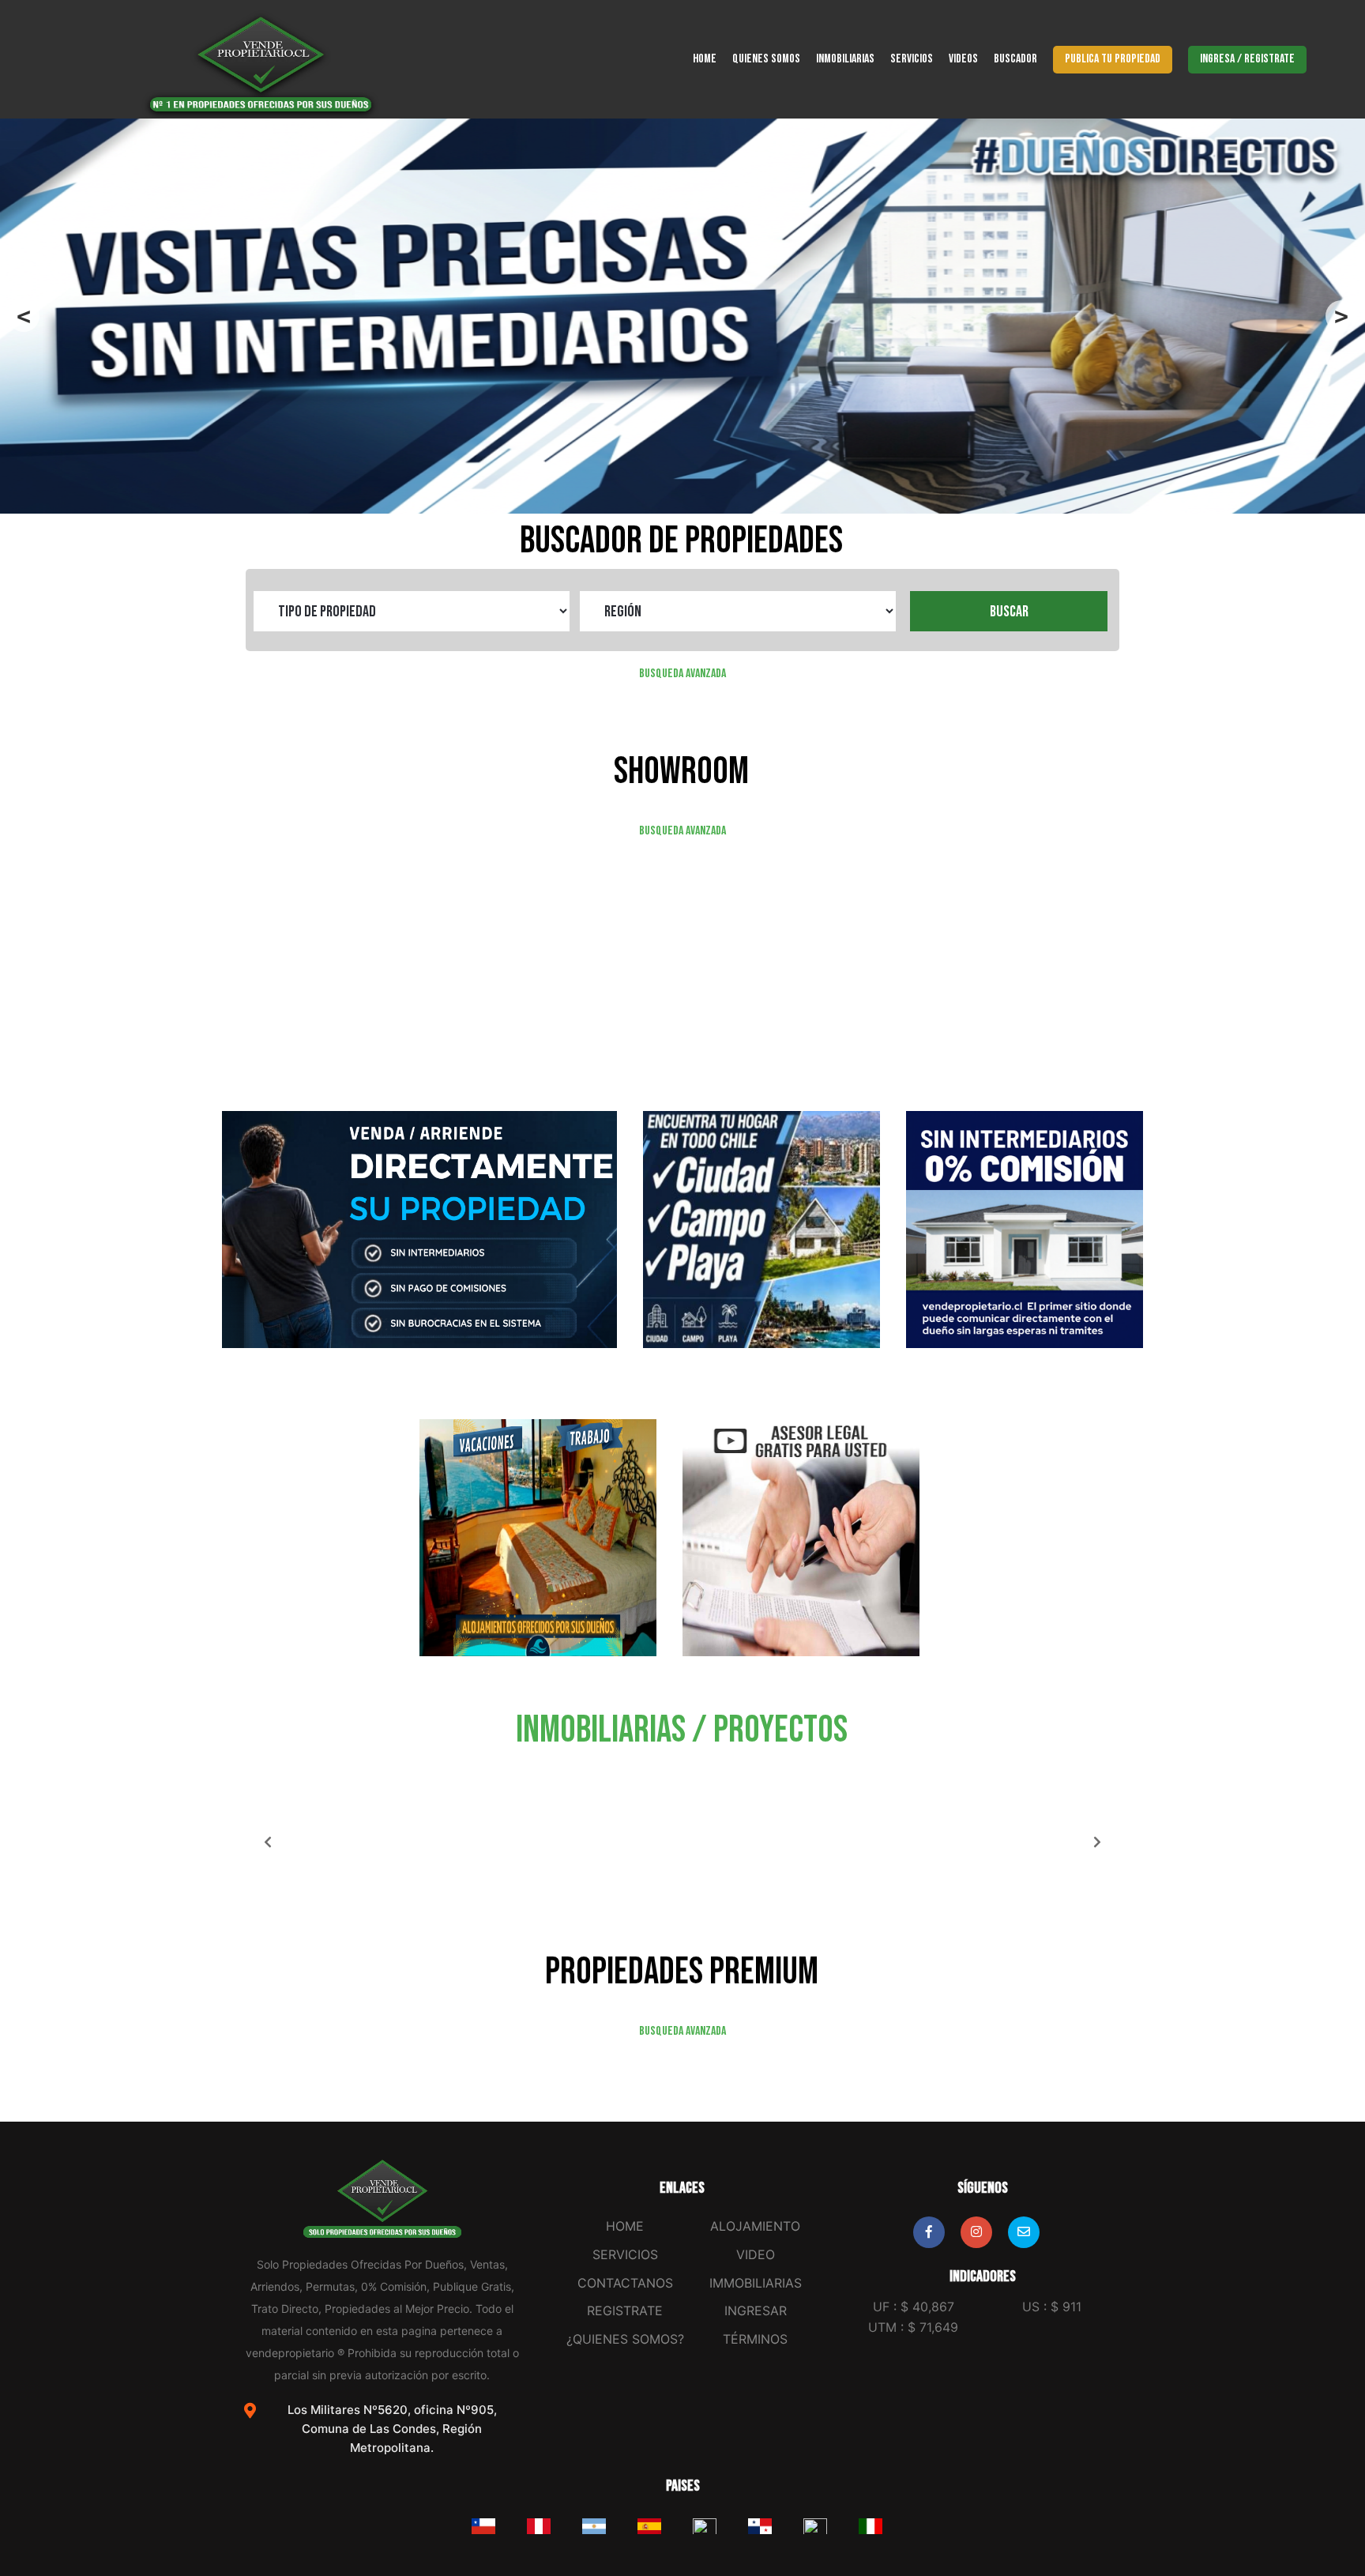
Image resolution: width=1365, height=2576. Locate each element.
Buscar (1009, 612)
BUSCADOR (1015, 59)
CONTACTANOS (625, 2283)
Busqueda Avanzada (682, 674)
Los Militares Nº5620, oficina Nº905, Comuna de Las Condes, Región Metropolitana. (392, 2429)
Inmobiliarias (845, 59)
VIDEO (756, 2254)
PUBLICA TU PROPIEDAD (1113, 59)
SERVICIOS (912, 59)
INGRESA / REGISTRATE (1247, 59)
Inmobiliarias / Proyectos (682, 1730)
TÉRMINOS (755, 2339)
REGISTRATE (625, 2310)
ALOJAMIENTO (755, 2226)
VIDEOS (963, 59)
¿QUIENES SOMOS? (625, 2339)
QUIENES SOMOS (766, 59)
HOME (705, 59)
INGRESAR (756, 2310)
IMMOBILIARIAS (756, 2283)
